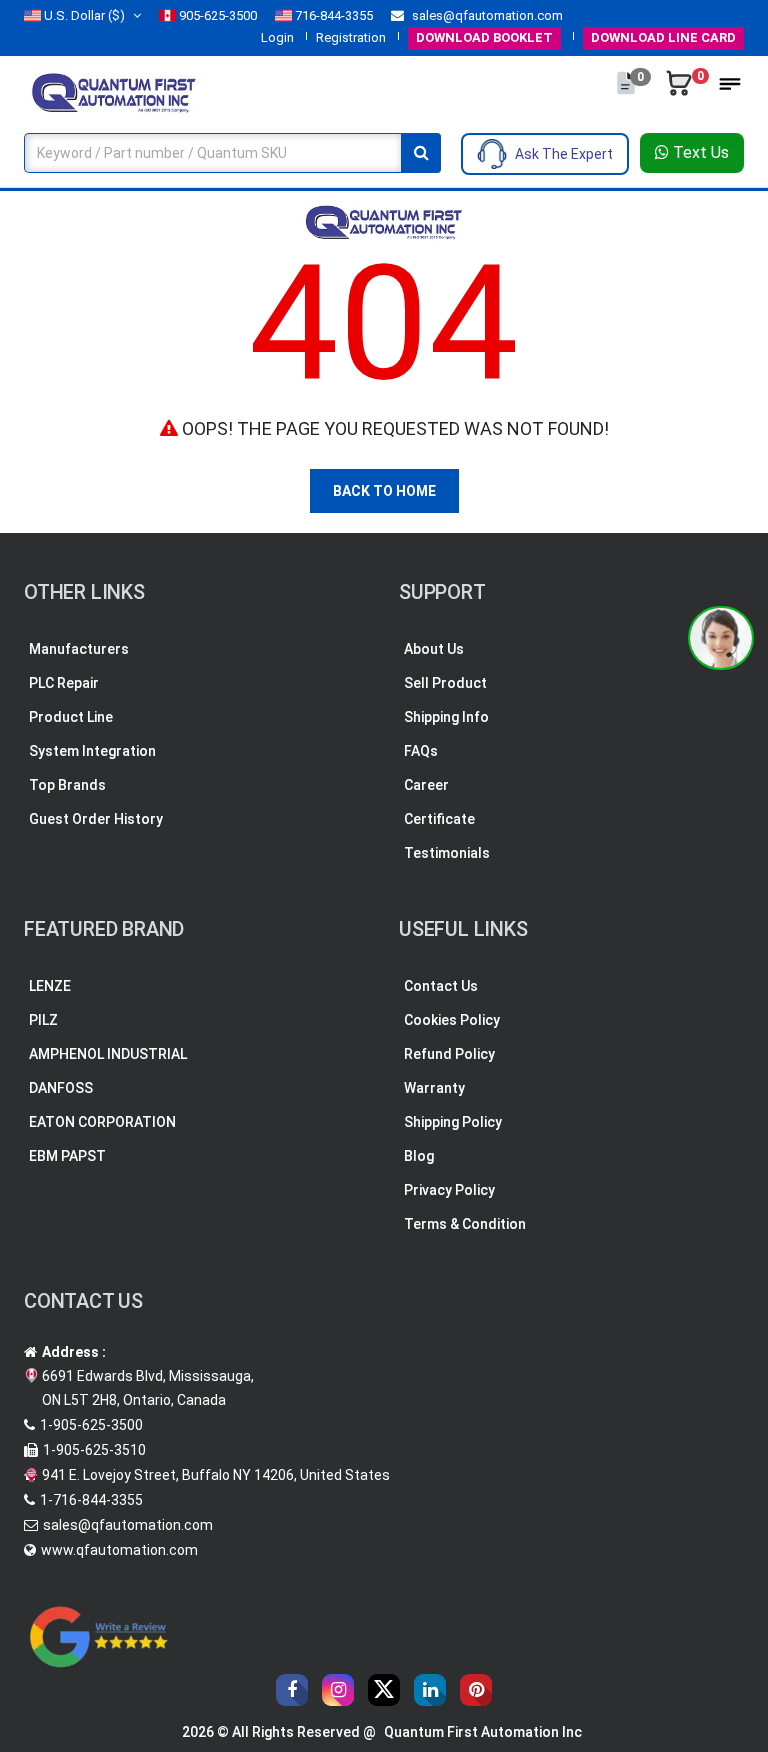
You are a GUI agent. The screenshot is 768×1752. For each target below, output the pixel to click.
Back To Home (384, 491)
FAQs (421, 751)
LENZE (50, 986)
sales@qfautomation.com (486, 15)
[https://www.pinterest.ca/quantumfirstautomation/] (476, 1690)
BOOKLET (484, 37)
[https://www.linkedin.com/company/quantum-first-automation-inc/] (430, 1690)
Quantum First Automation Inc (483, 1732)
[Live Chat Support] (721, 638)
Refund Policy (449, 1054)
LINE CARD (663, 37)
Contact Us (441, 986)
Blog (419, 1156)
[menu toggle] (730, 90)
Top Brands (67, 785)
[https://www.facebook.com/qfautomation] (292, 1690)
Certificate (439, 819)
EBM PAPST (67, 1156)
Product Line (71, 717)
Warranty (434, 1088)
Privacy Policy (449, 1190)
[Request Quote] (627, 93)
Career (426, 785)
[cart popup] (680, 93)
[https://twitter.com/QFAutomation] (384, 1690)
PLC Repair (64, 683)
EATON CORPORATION (102, 1122)
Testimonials (447, 853)
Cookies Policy (452, 1020)
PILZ (43, 1020)
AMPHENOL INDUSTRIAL (108, 1054)
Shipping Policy (453, 1122)
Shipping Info (446, 717)
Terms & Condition (465, 1224)
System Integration (92, 751)
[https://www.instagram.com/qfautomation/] (338, 1690)
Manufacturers (79, 649)
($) (84, 15)
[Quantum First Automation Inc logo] (114, 91)
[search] (421, 153)
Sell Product (445, 683)
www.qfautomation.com (119, 1550)
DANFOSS (61, 1088)
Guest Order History (96, 819)
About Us (434, 649)
